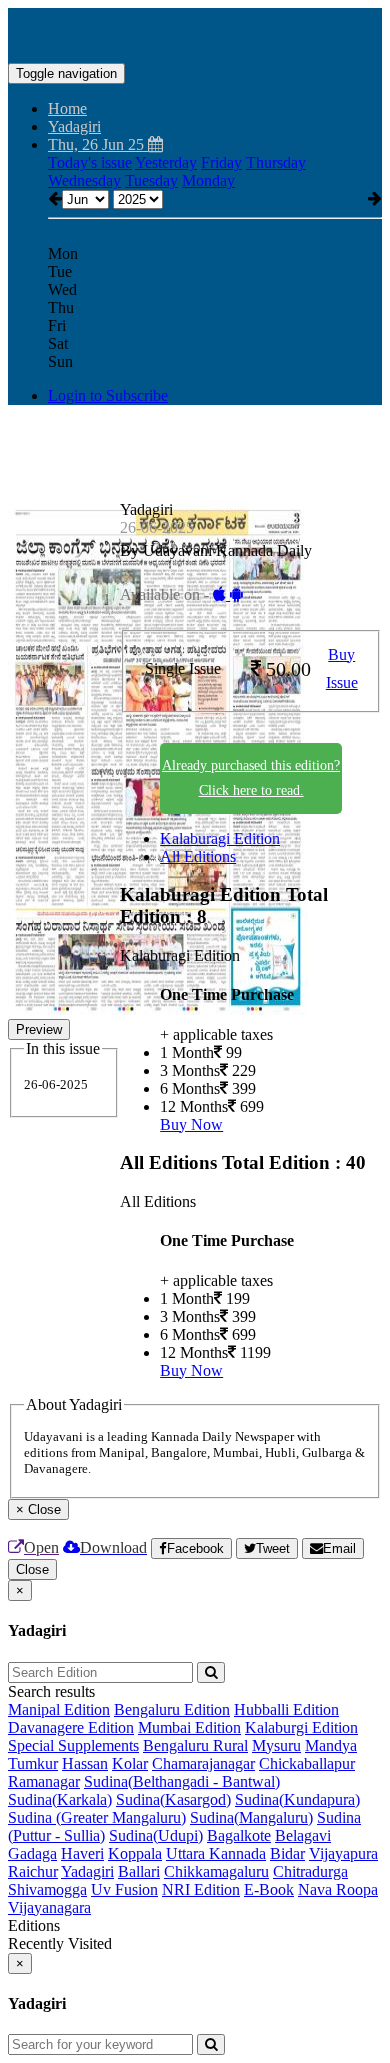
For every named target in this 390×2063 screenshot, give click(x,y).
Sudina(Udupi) (156, 1835)
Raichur (33, 1871)
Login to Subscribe (108, 395)
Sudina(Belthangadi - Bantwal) (182, 1781)
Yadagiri (87, 1871)
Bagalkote (239, 1835)
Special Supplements (73, 1745)
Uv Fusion (124, 1889)
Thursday (276, 162)
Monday (208, 180)
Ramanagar (44, 1781)
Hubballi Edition (286, 1709)
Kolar (130, 1763)
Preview (39, 1029)
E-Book (269, 1889)
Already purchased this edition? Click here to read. (251, 778)
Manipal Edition (59, 1709)
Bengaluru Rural (195, 1745)
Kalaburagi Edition (220, 838)
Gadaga (32, 1853)
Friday (221, 162)
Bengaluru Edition (172, 1709)
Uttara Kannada (216, 1853)
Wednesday (84, 180)
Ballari (139, 1871)
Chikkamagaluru (216, 1871)
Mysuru (276, 1745)
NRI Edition (201, 1889)
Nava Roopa (338, 1889)
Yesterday (166, 162)
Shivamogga (47, 1889)
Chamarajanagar (203, 1763)
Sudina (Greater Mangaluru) (97, 1817)
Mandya (331, 1745)
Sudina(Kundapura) (297, 1799)
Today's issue (90, 162)
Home (67, 108)
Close (32, 1569)
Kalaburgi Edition (301, 1727)
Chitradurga (310, 1871)
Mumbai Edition (189, 1727)
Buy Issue (342, 669)
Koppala (135, 1853)
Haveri (82, 1853)
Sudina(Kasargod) (173, 1799)
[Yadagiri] (195, 33)
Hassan (85, 1763)
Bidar (287, 1853)
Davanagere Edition (71, 1727)
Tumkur (33, 1763)
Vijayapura (343, 1853)
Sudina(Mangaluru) (251, 1817)
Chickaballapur (307, 1763)
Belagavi (303, 1835)
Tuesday (151, 180)
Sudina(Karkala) (60, 1799)
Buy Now (191, 1124)
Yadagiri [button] (74, 126)
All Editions (198, 856)
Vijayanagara (49, 1907)
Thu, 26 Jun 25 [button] (98, 144)
